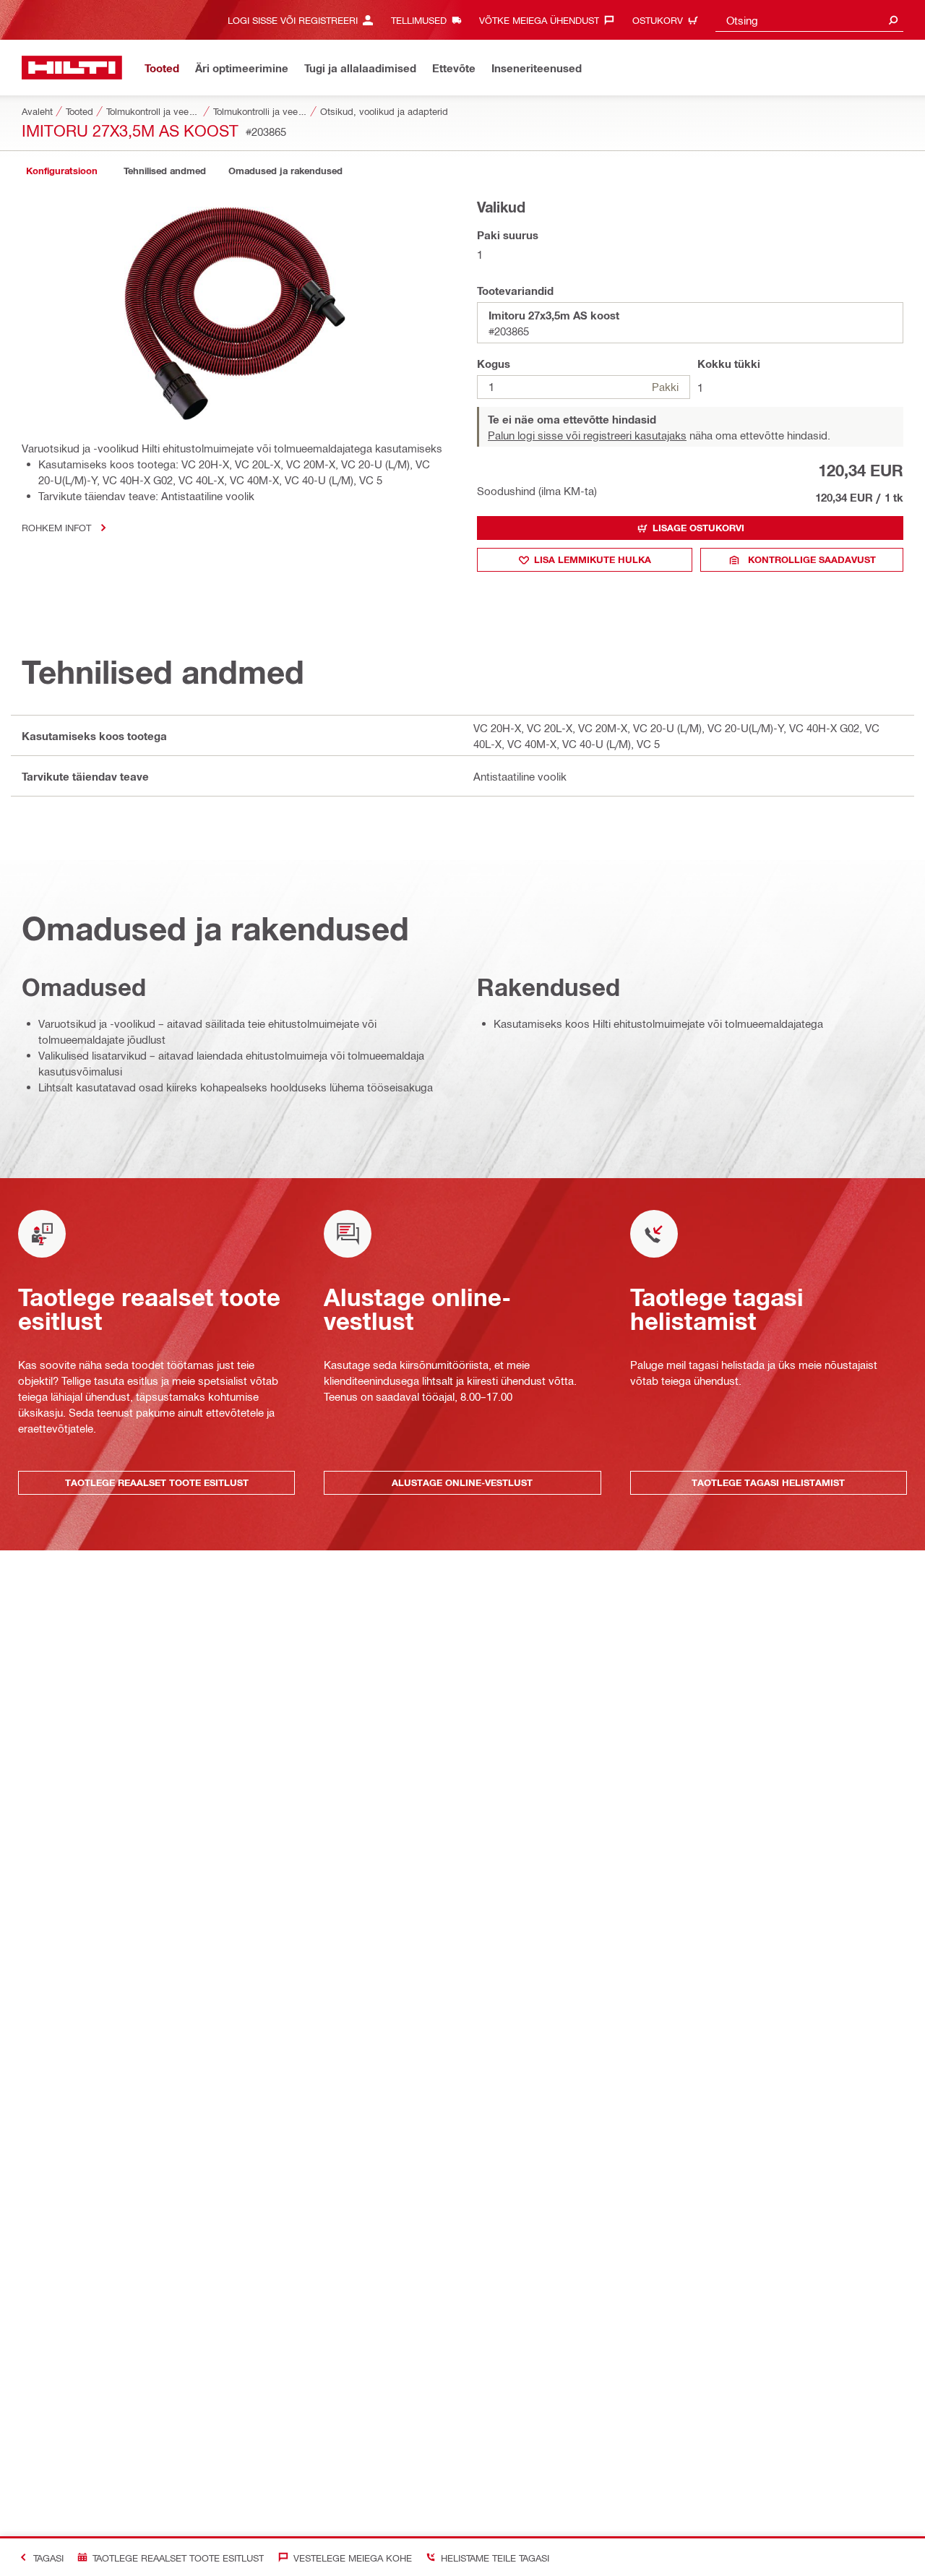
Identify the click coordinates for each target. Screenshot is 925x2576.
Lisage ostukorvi (698, 528)
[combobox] (809, 20)
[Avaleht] (72, 68)
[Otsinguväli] (893, 20)
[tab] (61, 171)
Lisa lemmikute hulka (593, 559)
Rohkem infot (56, 527)
